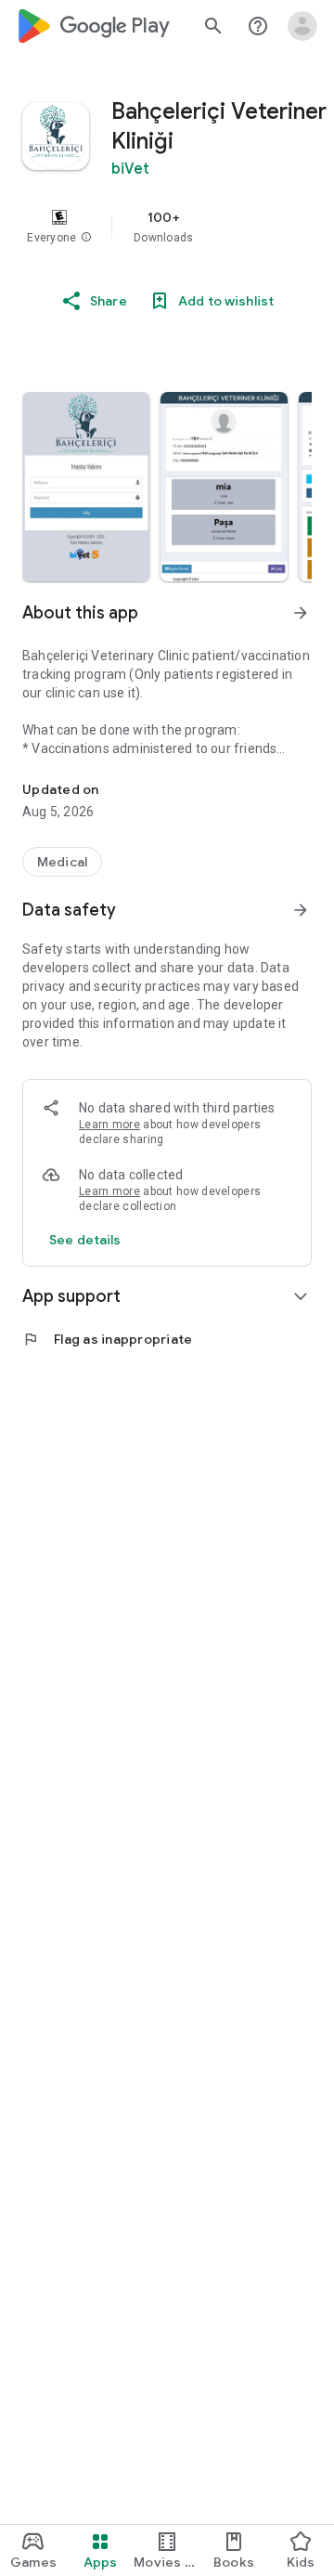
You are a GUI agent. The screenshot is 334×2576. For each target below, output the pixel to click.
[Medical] (62, 862)
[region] (167, 227)
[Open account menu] (302, 26)
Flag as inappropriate (107, 1339)
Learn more (109, 1125)
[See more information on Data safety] (301, 910)
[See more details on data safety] (85, 1240)
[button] (86, 238)
